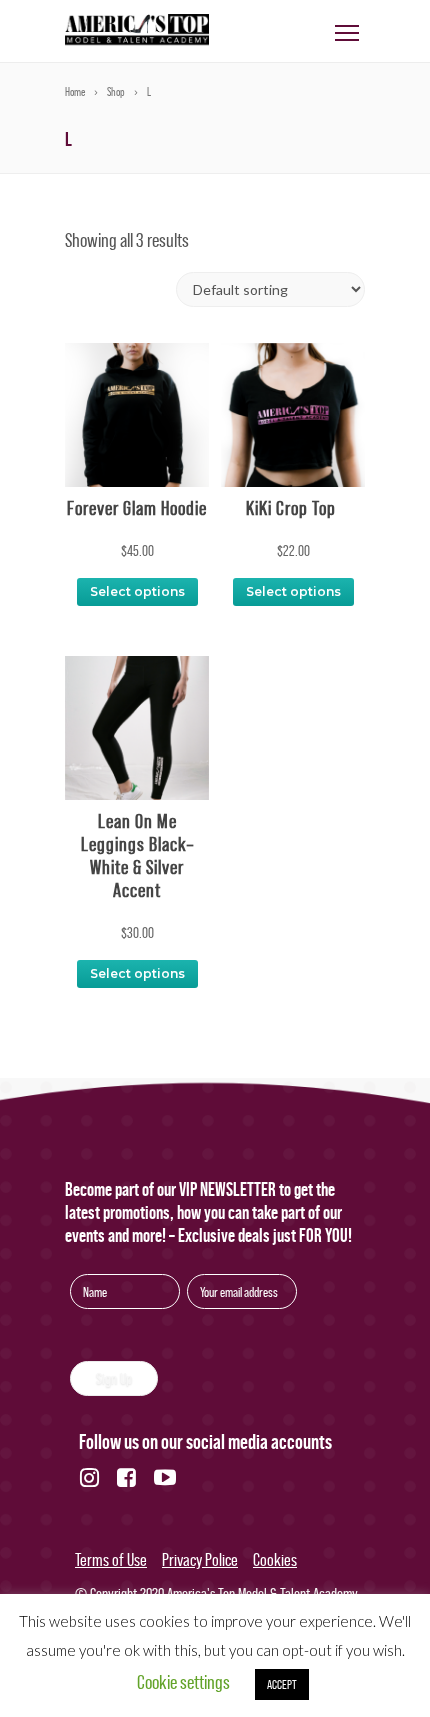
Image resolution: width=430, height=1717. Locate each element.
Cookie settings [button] (183, 1682)
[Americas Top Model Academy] (137, 41)
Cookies (275, 1560)
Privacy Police (200, 1560)
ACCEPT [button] (282, 1684)
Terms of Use (111, 1560)
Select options (137, 591)
